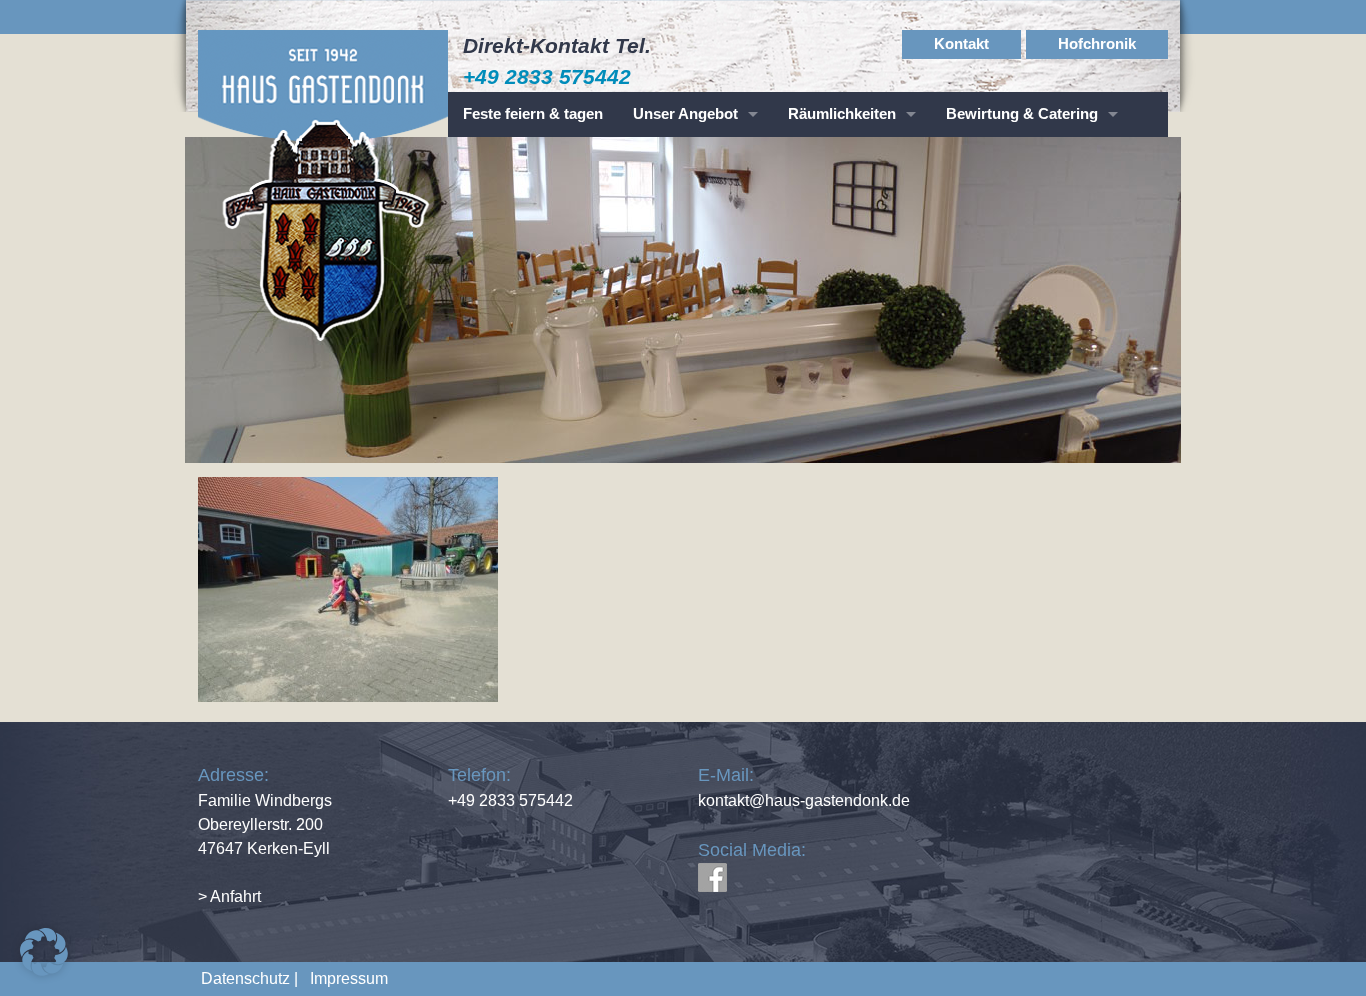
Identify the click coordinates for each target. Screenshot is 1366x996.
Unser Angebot (685, 114)
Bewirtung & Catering (1022, 114)
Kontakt (961, 44)
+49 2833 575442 (547, 76)
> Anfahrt (229, 896)
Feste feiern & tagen (533, 114)
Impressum (345, 978)
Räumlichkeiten (842, 114)
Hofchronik (1097, 44)
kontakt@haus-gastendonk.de (804, 800)
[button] (44, 952)
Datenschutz (245, 978)
